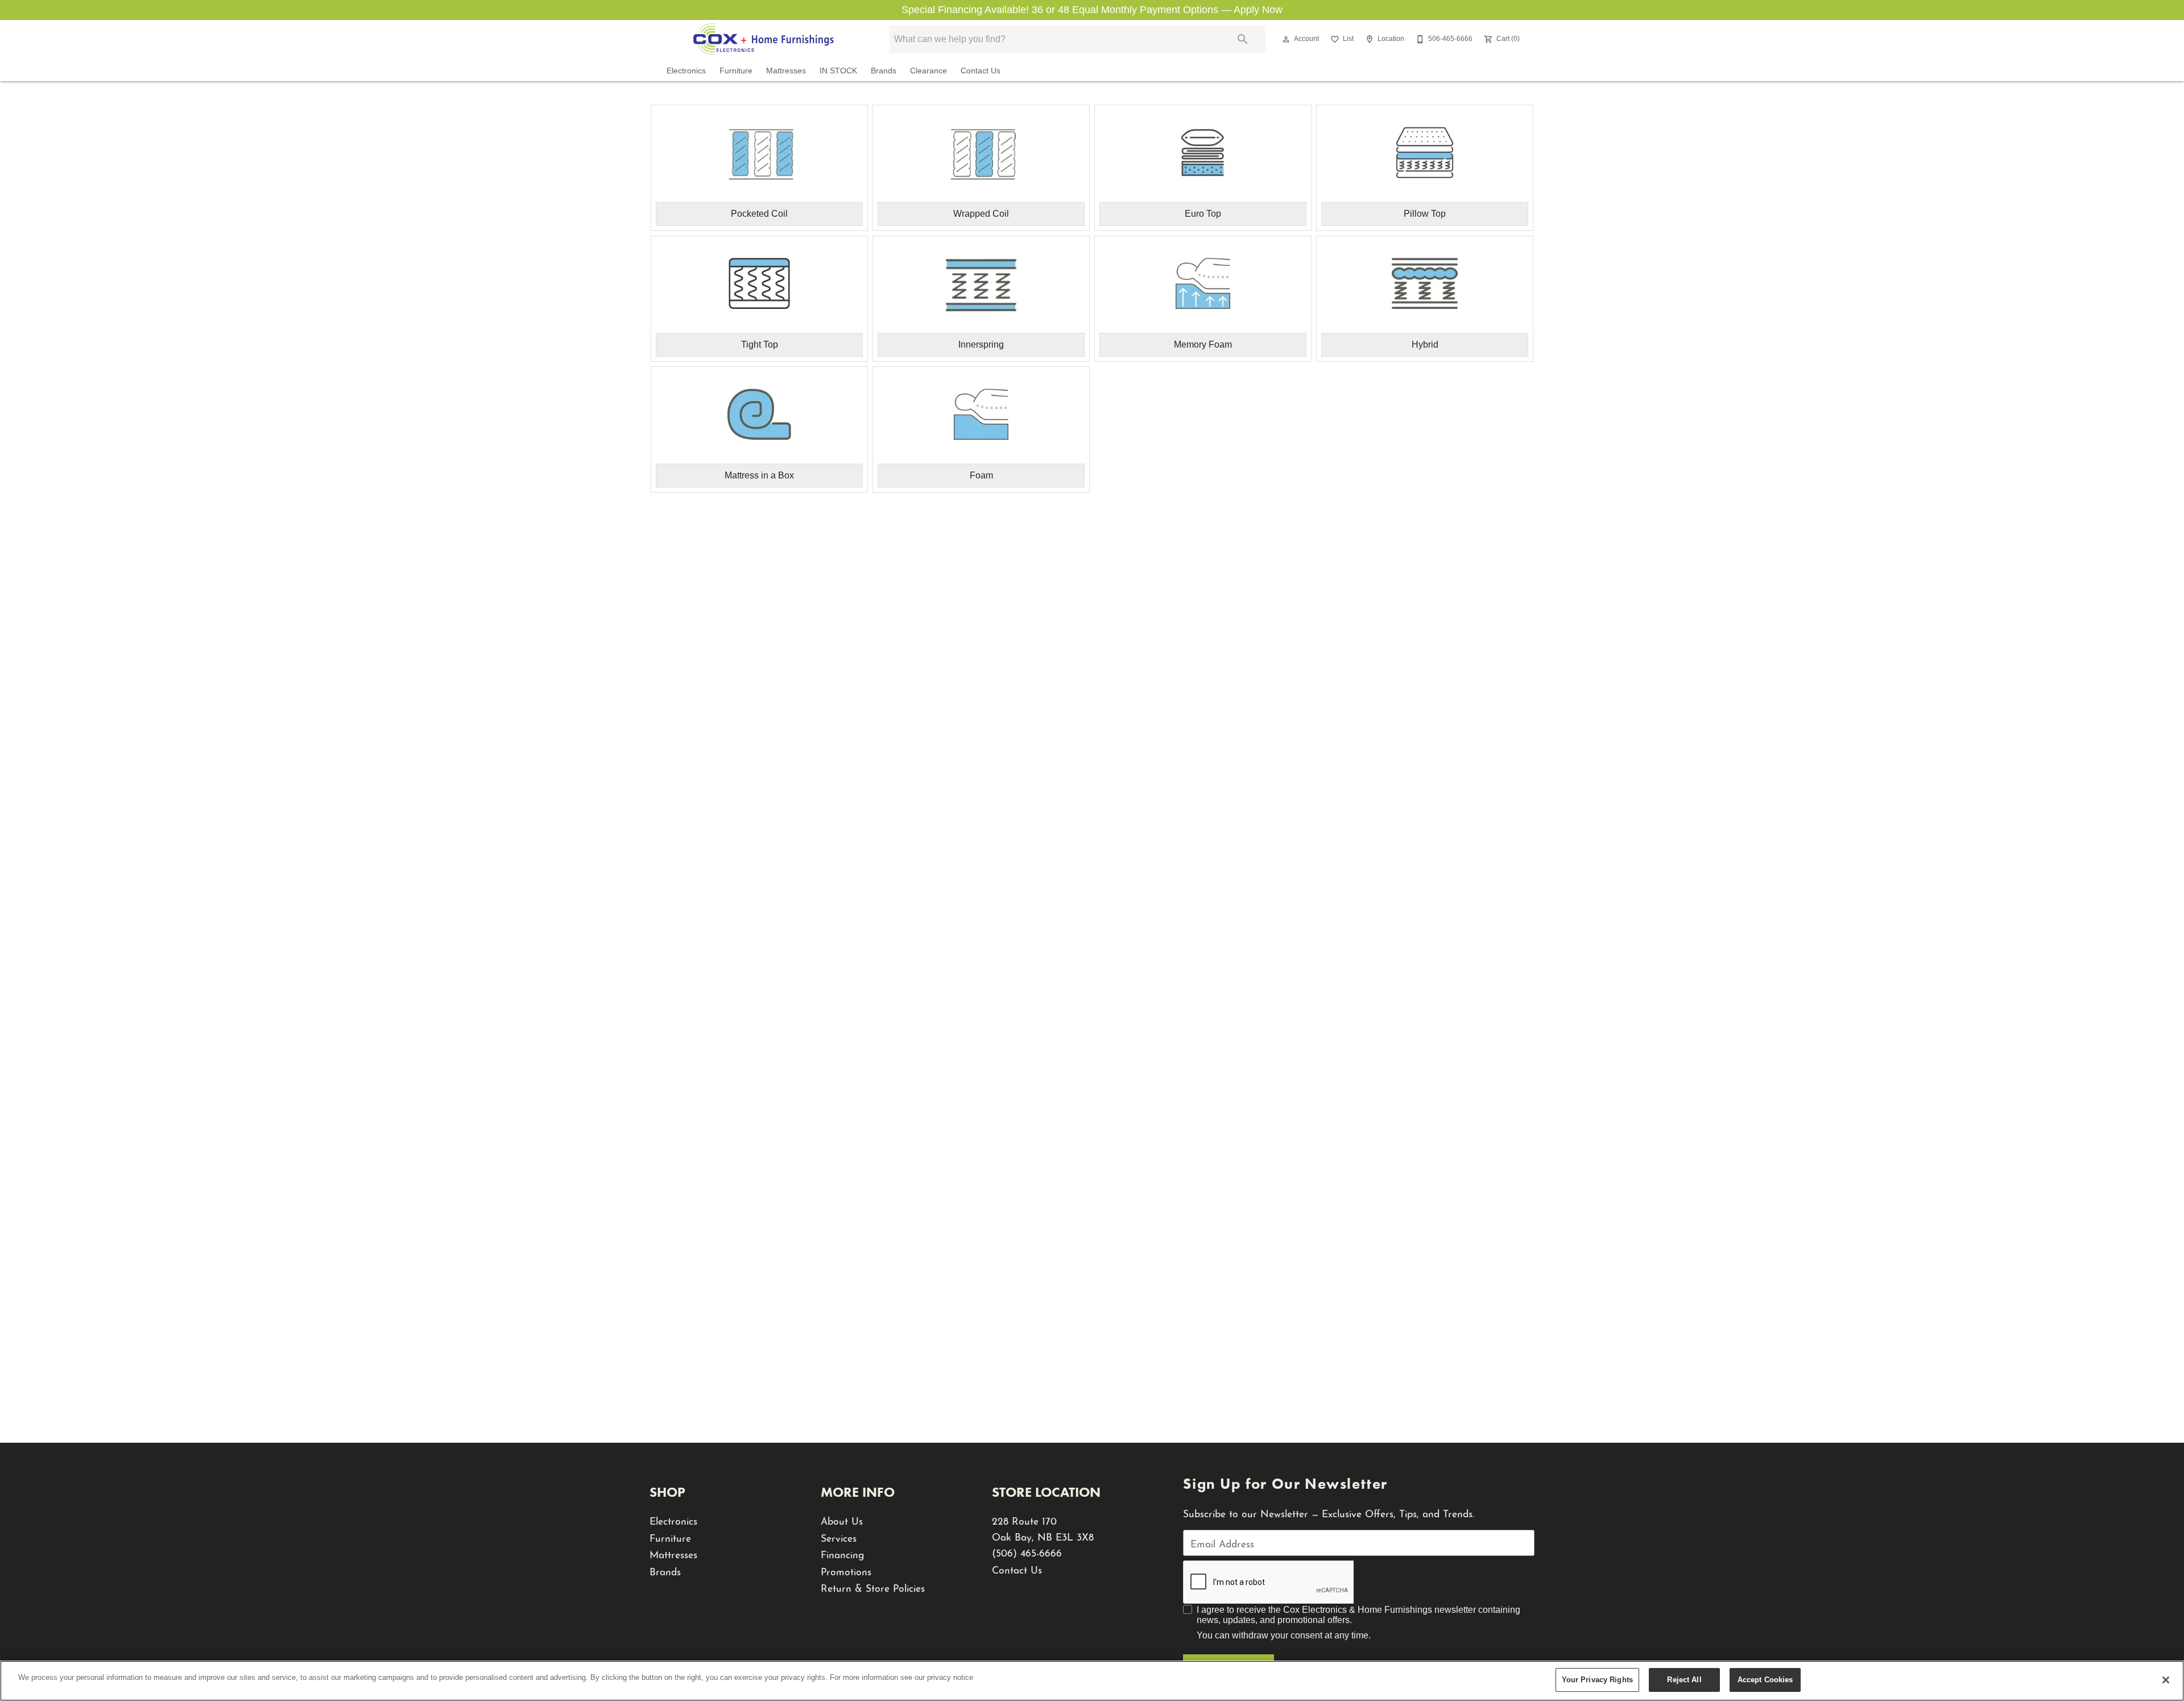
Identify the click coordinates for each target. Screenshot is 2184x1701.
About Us (842, 1520)
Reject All (1684, 1680)
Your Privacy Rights (1597, 1680)
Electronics (686, 71)
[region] (1092, 1681)
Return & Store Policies (873, 1587)
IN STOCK (838, 71)
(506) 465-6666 (1027, 1552)
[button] (1286, 39)
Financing (843, 1553)
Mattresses (786, 71)
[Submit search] (1243, 39)
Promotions (846, 1570)
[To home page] (763, 39)
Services (839, 1537)
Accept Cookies (1765, 1680)
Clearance (928, 71)
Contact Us (981, 71)
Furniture (736, 71)
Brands (884, 71)
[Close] (2166, 1680)
